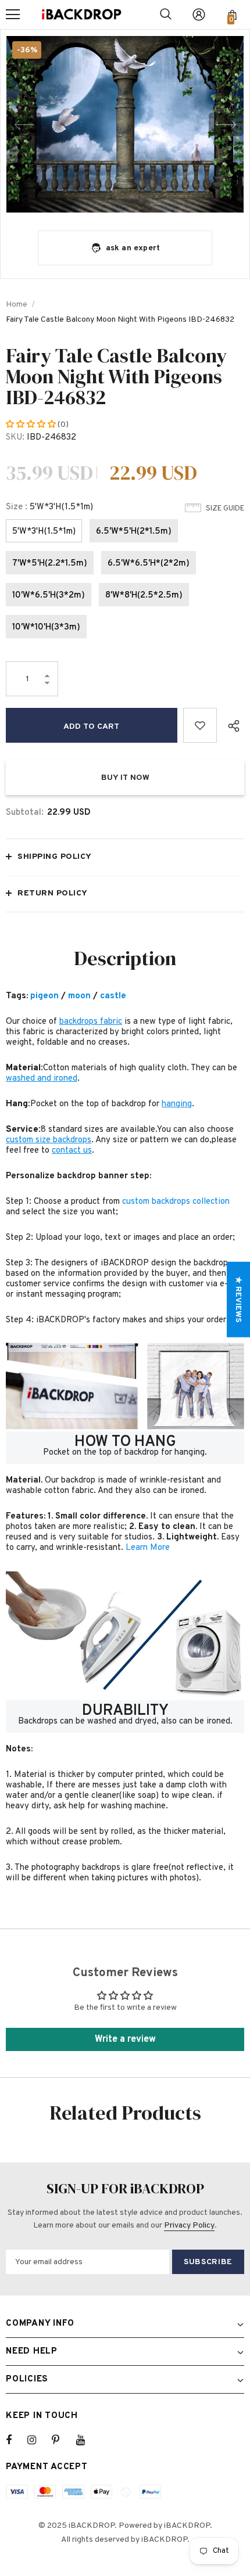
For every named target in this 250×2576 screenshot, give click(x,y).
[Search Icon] (166, 15)
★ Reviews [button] (238, 1299)
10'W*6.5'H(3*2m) (49, 596)
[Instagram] (38, 2440)
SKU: (15, 438)
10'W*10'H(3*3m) (46, 627)
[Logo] (81, 15)
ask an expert (133, 248)
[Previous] (24, 124)
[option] (125, 125)
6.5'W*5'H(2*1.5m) (134, 532)
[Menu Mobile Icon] (13, 15)
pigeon (44, 996)
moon (79, 996)
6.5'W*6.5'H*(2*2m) (149, 564)
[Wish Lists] (200, 725)
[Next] (226, 124)
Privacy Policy (189, 2226)
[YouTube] (87, 2440)
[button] (32, 425)
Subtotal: (25, 813)
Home (17, 305)
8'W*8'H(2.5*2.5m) (144, 596)
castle (113, 996)
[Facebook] (16, 2440)
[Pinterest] (62, 2440)
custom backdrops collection (176, 1202)
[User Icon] (199, 15)
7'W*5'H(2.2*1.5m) (50, 564)
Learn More (148, 1548)
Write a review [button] (125, 2039)
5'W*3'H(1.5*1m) (44, 532)
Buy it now (125, 778)
